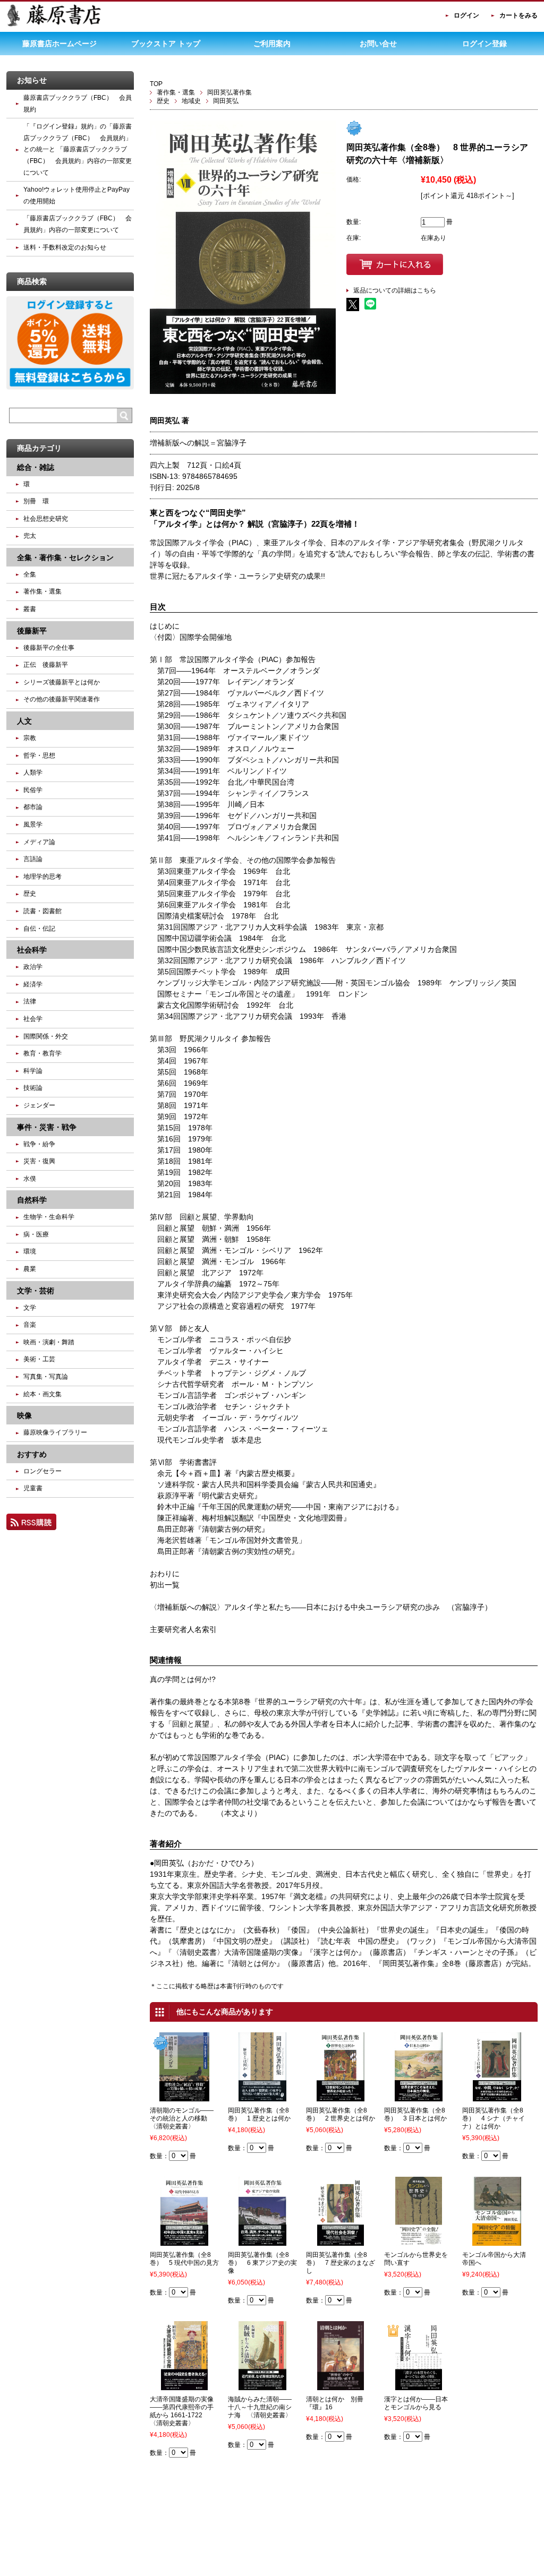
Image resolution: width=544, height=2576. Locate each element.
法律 (30, 1001)
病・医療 (36, 1234)
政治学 (33, 967)
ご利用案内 (272, 44)
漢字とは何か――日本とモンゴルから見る (416, 2403)
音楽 (30, 1325)
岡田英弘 (226, 101)
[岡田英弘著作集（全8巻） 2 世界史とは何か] (341, 2097)
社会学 (33, 1019)
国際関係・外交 (46, 1036)
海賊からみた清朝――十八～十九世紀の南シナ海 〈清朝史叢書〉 (260, 2407)
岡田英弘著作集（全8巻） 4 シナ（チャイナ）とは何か (494, 2118)
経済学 (33, 984)
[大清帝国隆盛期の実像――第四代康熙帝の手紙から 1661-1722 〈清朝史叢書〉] (184, 2385)
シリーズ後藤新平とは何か (62, 682)
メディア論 (39, 842)
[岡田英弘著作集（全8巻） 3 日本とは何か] (419, 2097)
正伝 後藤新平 (46, 665)
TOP (156, 84)
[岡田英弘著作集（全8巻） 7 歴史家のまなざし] (341, 2241)
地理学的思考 (42, 877)
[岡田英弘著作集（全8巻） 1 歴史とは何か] (262, 2097)
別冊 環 (36, 501)
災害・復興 (39, 1161)
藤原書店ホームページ (59, 44)
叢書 (30, 609)
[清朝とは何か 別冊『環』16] (341, 2385)
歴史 (163, 101)
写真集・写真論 (46, 1377)
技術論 (33, 1088)
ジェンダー (39, 1105)
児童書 (33, 1488)
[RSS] (31, 1525)
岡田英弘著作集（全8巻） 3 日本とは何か (415, 2114)
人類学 (33, 772)
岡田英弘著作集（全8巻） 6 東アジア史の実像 (262, 2263)
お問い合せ (378, 44)
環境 (30, 1251)
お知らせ (32, 80)
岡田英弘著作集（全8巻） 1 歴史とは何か (259, 2114)
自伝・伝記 (39, 929)
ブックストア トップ (166, 44)
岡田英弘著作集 (229, 92)
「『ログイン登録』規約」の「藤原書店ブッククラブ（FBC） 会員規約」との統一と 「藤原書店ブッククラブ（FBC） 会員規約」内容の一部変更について (78, 149)
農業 (30, 1269)
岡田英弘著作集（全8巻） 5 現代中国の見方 (184, 2259)
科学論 (33, 1071)
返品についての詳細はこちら (395, 290)
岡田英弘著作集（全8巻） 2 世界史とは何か (341, 2114)
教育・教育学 (42, 1053)
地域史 (191, 101)
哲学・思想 (39, 755)
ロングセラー (42, 1471)
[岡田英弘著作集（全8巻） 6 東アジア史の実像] (262, 2241)
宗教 (30, 738)
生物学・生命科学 (49, 1217)
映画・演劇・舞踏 (49, 1342)
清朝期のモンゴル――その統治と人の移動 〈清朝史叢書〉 (182, 2118)
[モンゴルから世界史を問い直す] (419, 2241)
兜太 (30, 536)
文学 (30, 1308)
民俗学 (33, 790)
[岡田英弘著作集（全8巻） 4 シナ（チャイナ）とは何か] (497, 2097)
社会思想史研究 (46, 519)
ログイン (466, 15)
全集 (30, 574)
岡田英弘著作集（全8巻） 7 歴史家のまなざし (341, 2263)
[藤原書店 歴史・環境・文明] (54, 24)
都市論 (33, 807)
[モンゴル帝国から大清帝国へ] (497, 2241)
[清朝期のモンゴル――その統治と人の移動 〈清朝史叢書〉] (184, 2097)
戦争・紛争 (39, 1144)
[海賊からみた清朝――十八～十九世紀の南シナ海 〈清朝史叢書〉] (262, 2385)
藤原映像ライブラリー (55, 1432)
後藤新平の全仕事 (49, 648)
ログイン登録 (484, 44)
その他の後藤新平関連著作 (62, 699)
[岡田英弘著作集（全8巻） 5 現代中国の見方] (185, 2241)
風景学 (33, 825)
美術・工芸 (39, 1359)
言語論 (33, 859)
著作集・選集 (176, 92)
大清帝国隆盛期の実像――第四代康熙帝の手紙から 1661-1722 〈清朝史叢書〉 (182, 2411)
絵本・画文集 (42, 1394)
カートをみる (518, 15)
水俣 (30, 1179)
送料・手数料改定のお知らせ (65, 247)
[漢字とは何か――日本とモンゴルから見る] (419, 2385)
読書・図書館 (42, 911)
